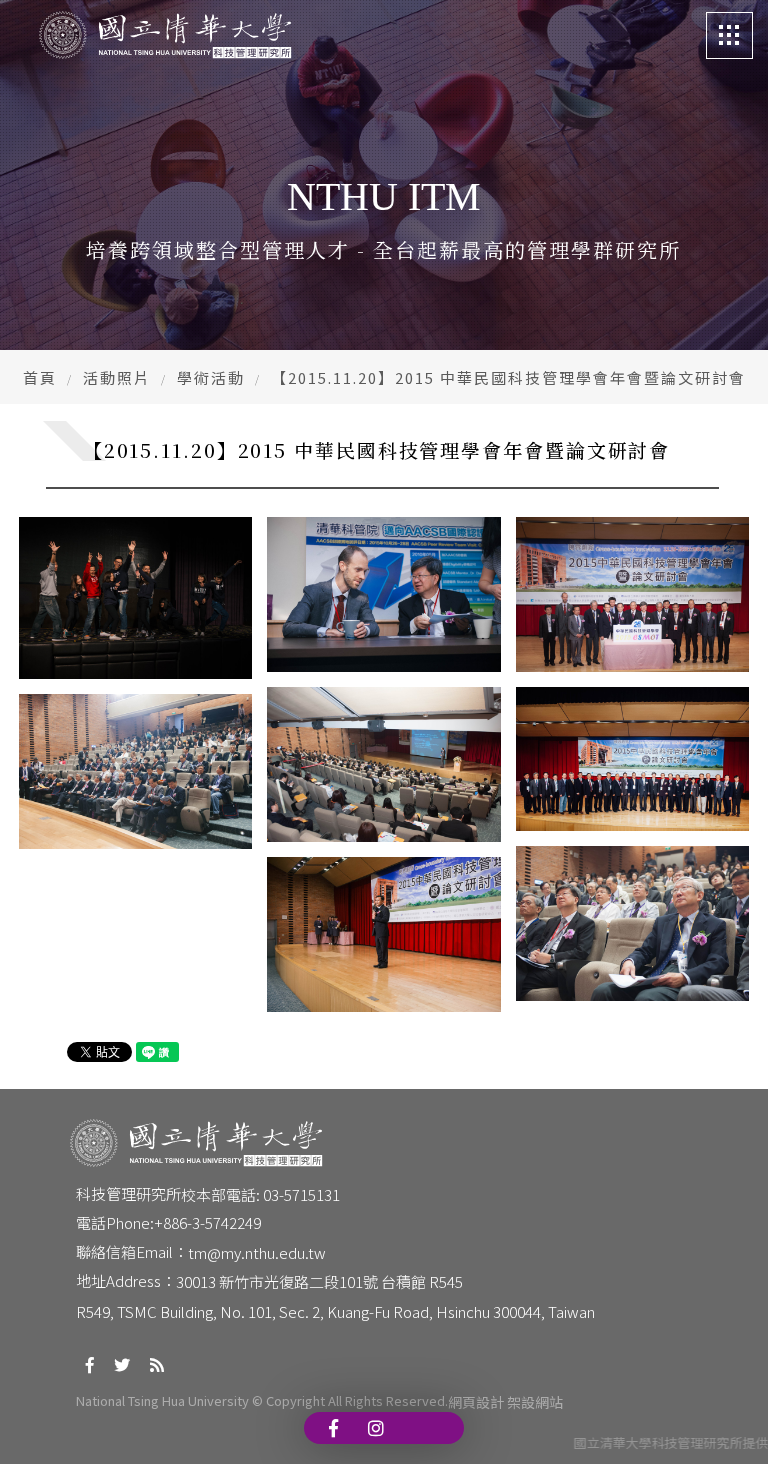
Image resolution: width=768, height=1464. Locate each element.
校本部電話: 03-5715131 (260, 1194)
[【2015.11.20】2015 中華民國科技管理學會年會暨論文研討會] (135, 598)
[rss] (157, 1364)
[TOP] (726, 1422)
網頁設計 (476, 1402)
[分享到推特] (122, 1364)
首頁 (40, 377)
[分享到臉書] (90, 1364)
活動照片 (117, 377)
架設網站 (535, 1402)
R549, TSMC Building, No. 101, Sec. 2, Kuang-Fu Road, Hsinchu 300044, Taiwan (335, 1311)
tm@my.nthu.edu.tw (257, 1252)
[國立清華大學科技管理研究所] (165, 35)
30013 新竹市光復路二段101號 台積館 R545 (319, 1281)
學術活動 (211, 377)
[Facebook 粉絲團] (333, 1428)
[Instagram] (376, 1428)
